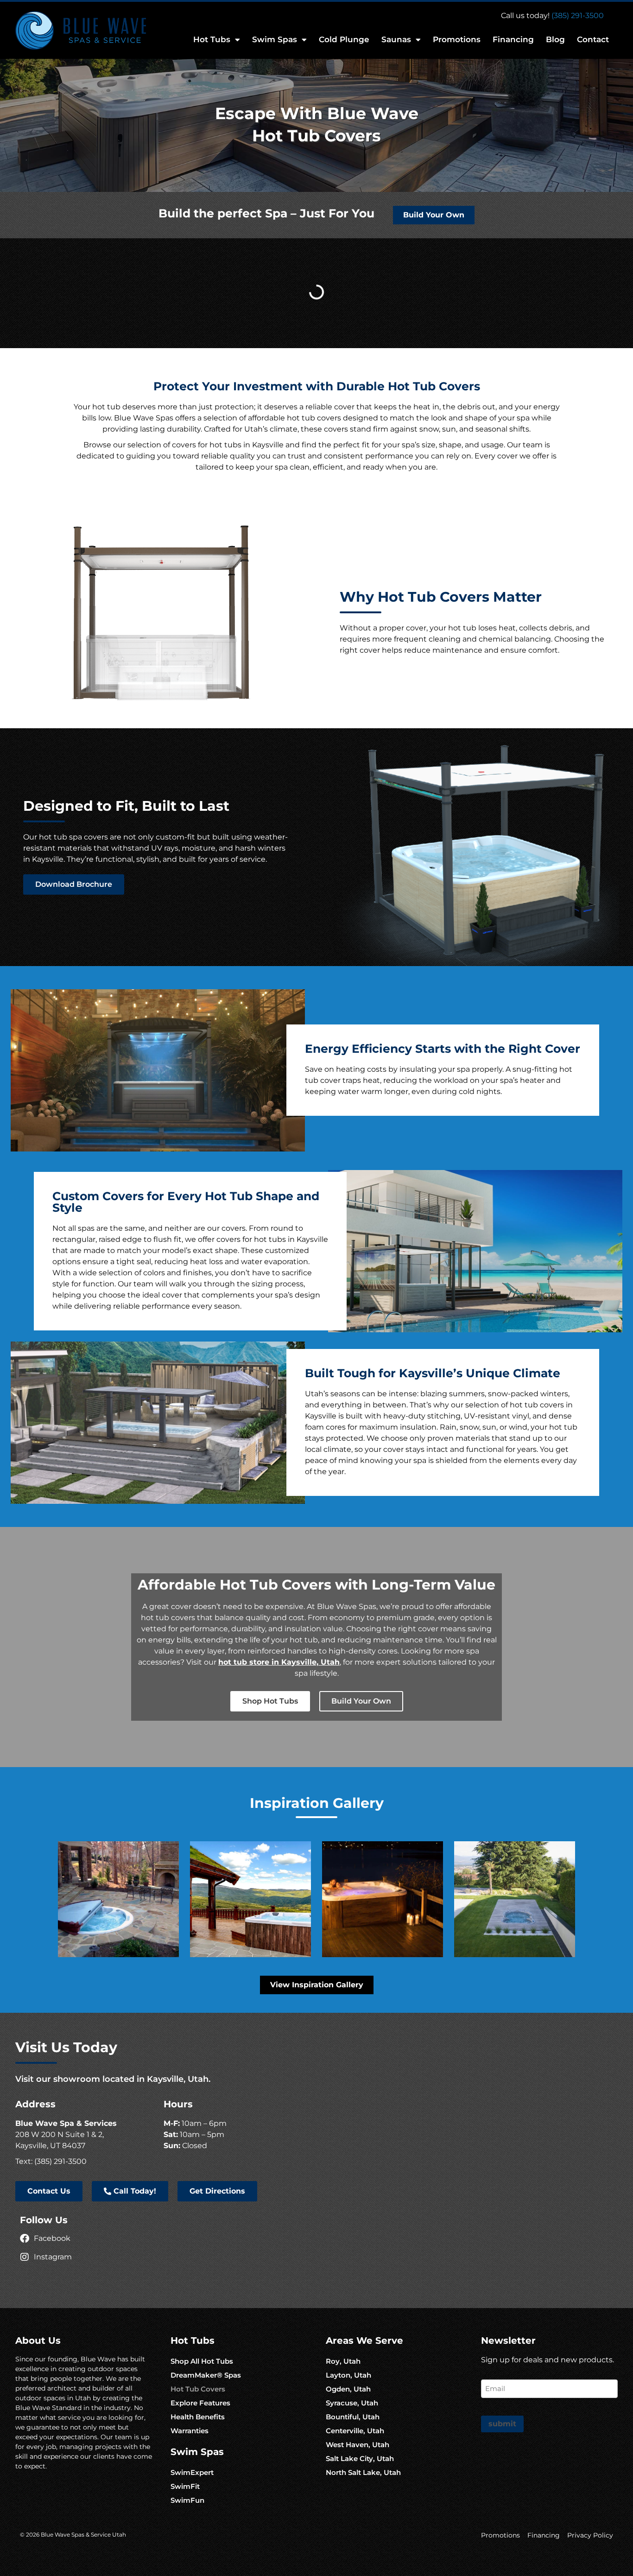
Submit (502, 2424)
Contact (593, 39)
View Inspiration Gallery (317, 1985)
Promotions (457, 39)
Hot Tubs (212, 39)
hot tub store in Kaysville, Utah (279, 1662)
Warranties (190, 2431)
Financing (513, 39)
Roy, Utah (343, 2361)
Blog (555, 39)
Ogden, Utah (348, 2389)
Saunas (396, 39)
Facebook (52, 2238)
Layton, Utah (348, 2375)
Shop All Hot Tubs (202, 2361)
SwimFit (185, 2486)
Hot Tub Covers (198, 2389)
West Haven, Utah (358, 2445)
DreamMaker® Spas (206, 2375)
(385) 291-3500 (578, 16)
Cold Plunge (344, 39)
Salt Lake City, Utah (360, 2458)
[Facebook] (25, 2239)
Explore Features (200, 2403)
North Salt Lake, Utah (363, 2472)
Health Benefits (198, 2417)
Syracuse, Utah (352, 2403)
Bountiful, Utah (353, 2417)
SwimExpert (192, 2472)
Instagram (53, 2257)
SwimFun (187, 2500)
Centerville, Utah (355, 2431)
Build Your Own (434, 215)
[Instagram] (25, 2257)
